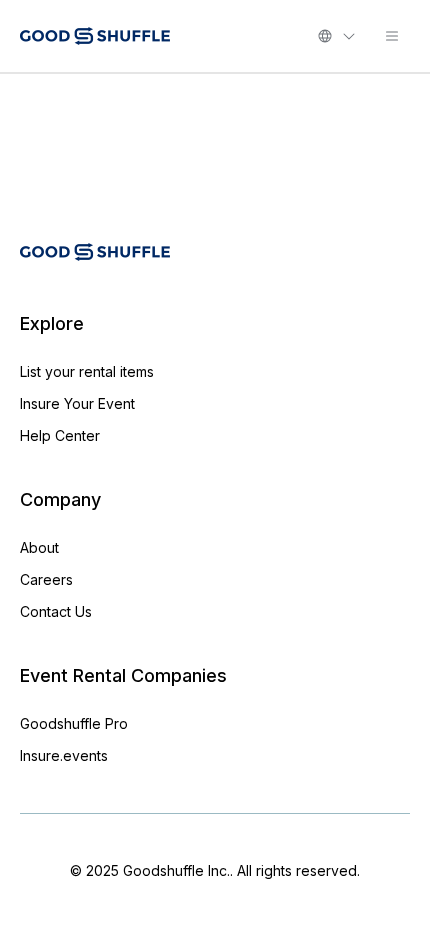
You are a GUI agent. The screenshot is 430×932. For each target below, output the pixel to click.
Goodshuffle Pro (74, 723)
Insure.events (64, 755)
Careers (46, 579)
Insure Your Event (77, 403)
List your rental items (87, 371)
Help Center (60, 435)
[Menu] (392, 36)
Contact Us (56, 611)
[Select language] (337, 36)
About (39, 547)
